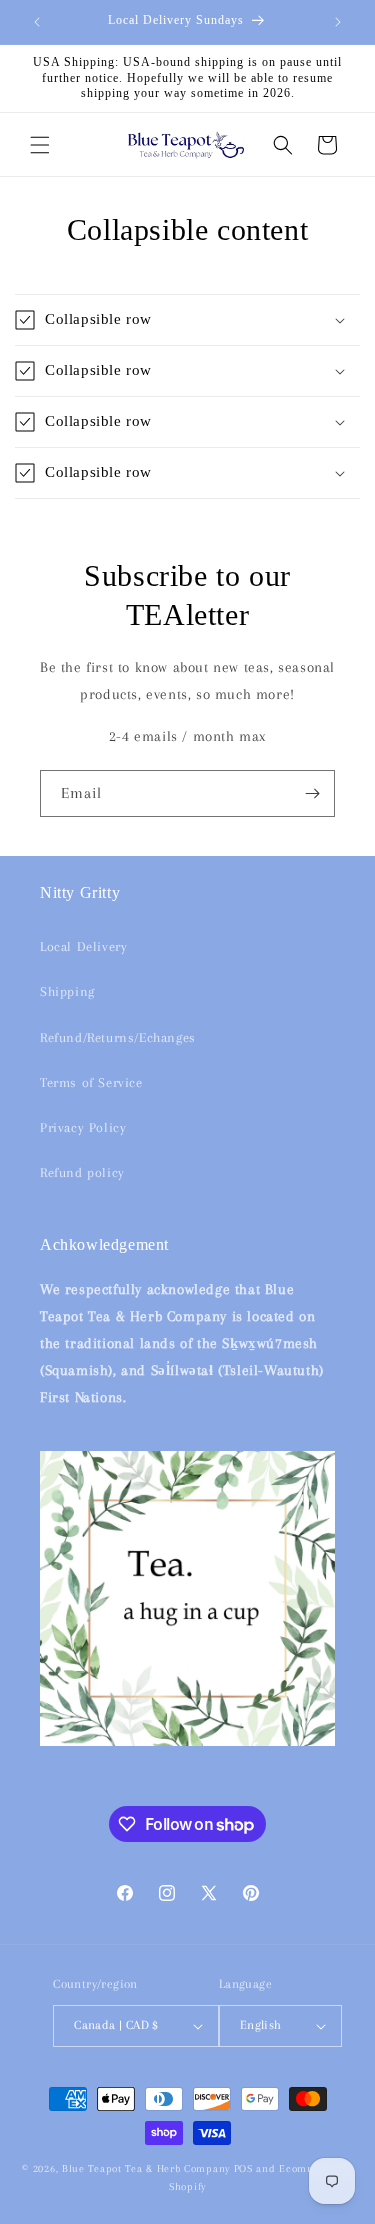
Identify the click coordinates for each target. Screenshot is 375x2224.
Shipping (67, 991)
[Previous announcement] (37, 22)
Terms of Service (91, 1082)
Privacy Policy (83, 1127)
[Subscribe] (312, 793)
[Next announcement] (338, 22)
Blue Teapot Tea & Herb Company (146, 2168)
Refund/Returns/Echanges (118, 1037)
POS (243, 2168)
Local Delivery (83, 946)
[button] (40, 145)
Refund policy (82, 1172)
